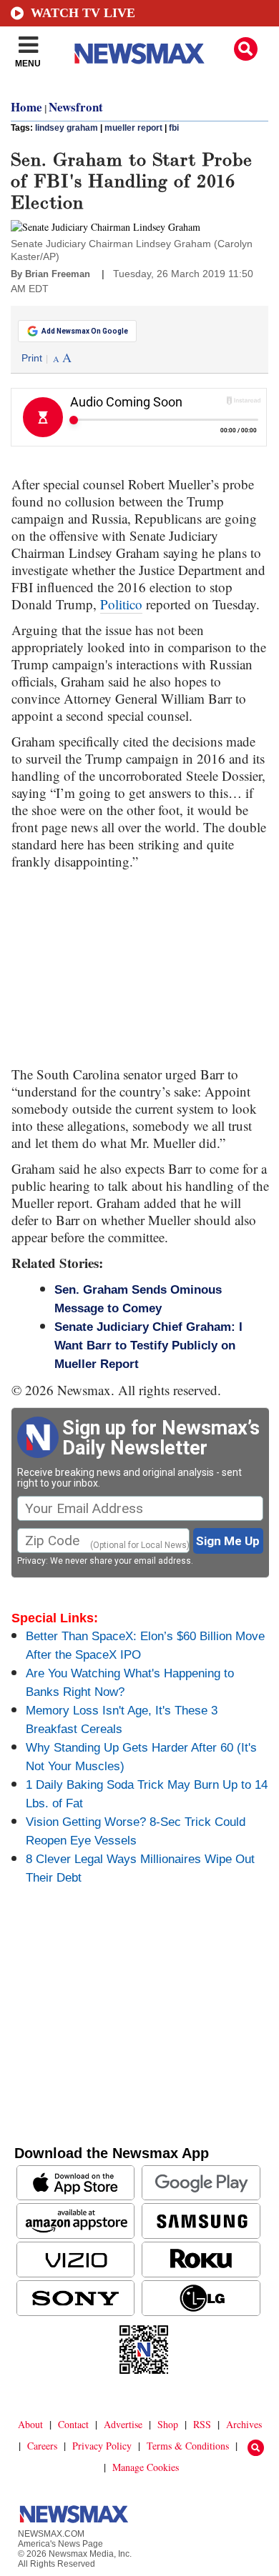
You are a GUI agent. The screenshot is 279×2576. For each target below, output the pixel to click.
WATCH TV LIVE (83, 13)
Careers (42, 2446)
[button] (246, 49)
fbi (174, 128)
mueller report (133, 128)
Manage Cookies (146, 2467)
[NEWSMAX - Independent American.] (139, 54)
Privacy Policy (102, 2446)
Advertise (123, 2424)
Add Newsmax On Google (85, 331)
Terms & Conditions (188, 2446)
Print (32, 358)
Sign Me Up (228, 1541)
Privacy (31, 1561)
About (30, 2424)
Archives (244, 2424)
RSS (202, 2424)
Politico (121, 604)
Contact (73, 2424)
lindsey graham (67, 128)
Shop (168, 2424)
